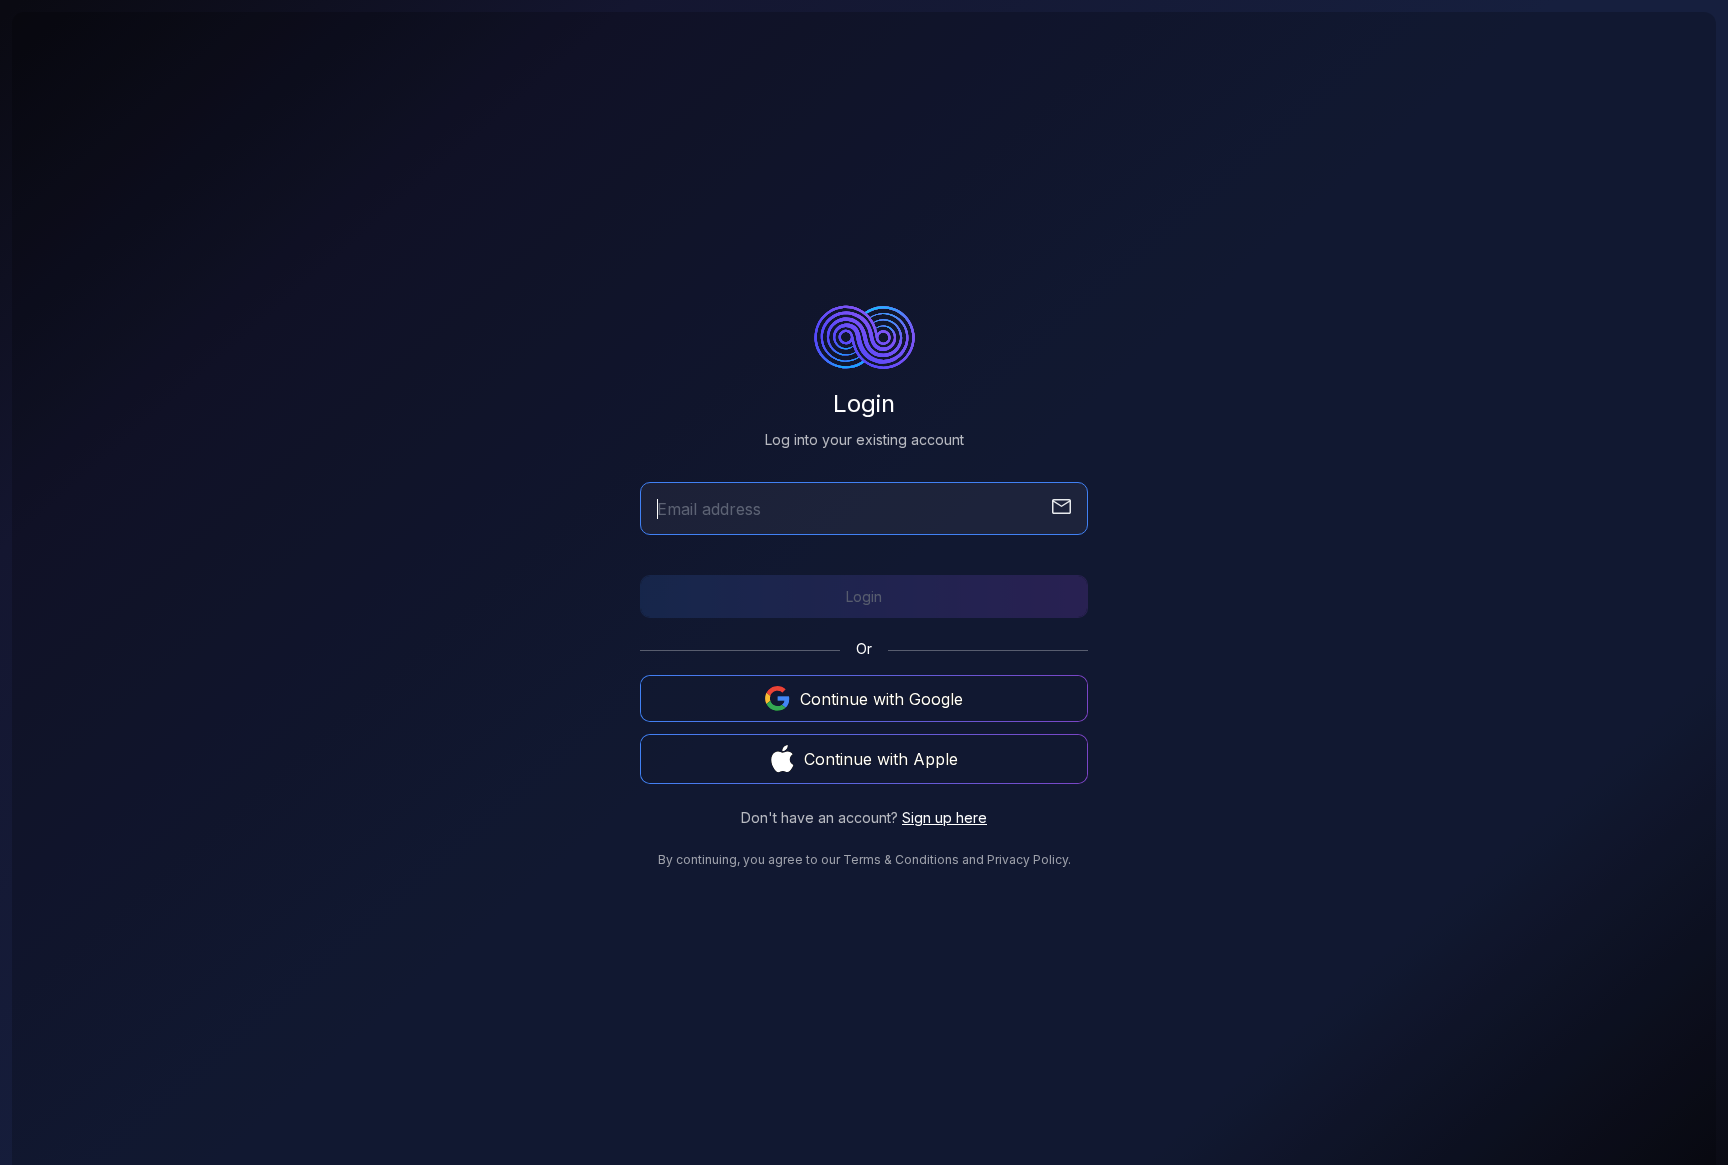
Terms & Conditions (901, 859)
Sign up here (944, 817)
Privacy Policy (1027, 859)
